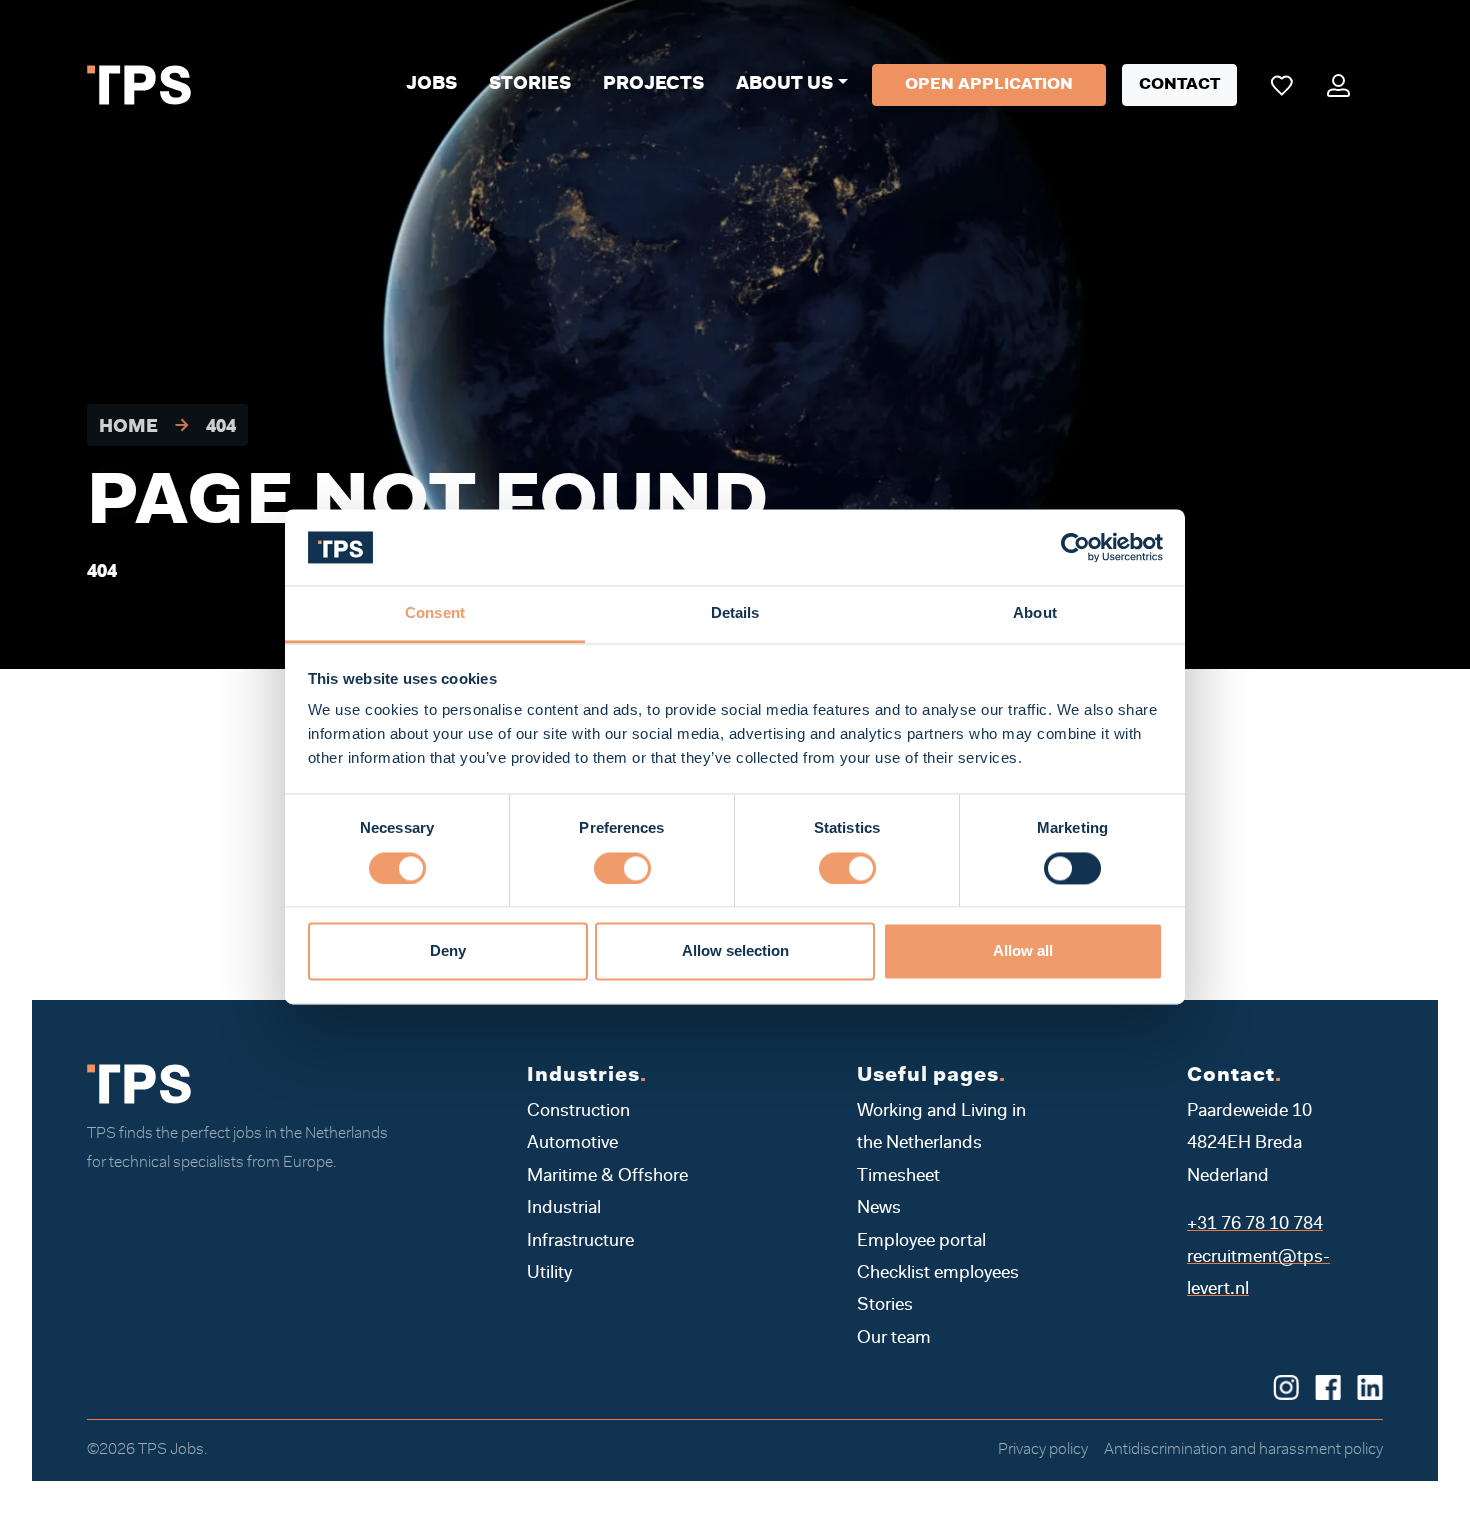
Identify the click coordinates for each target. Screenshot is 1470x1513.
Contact (1179, 85)
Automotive (572, 1144)
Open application (989, 85)
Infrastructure (580, 1242)
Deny (448, 951)
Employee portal (921, 1242)
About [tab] (1035, 613)
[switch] (622, 868)
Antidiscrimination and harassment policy (1243, 1450)
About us (784, 85)
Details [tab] (735, 613)
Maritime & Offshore (607, 1177)
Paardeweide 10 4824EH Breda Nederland (1249, 1144)
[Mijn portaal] (1338, 85)
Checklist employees (938, 1274)
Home (128, 429)
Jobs (431, 85)
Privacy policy (1043, 1450)
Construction (578, 1112)
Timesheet (898, 1177)
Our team (894, 1339)
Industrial (564, 1209)
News (879, 1209)
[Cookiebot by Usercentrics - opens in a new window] (1075, 547)
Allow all (1023, 951)
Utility (549, 1274)
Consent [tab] (435, 613)
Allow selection (735, 951)
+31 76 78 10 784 (1255, 1225)
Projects (653, 85)
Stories (530, 85)
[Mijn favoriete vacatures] (1281, 85)
